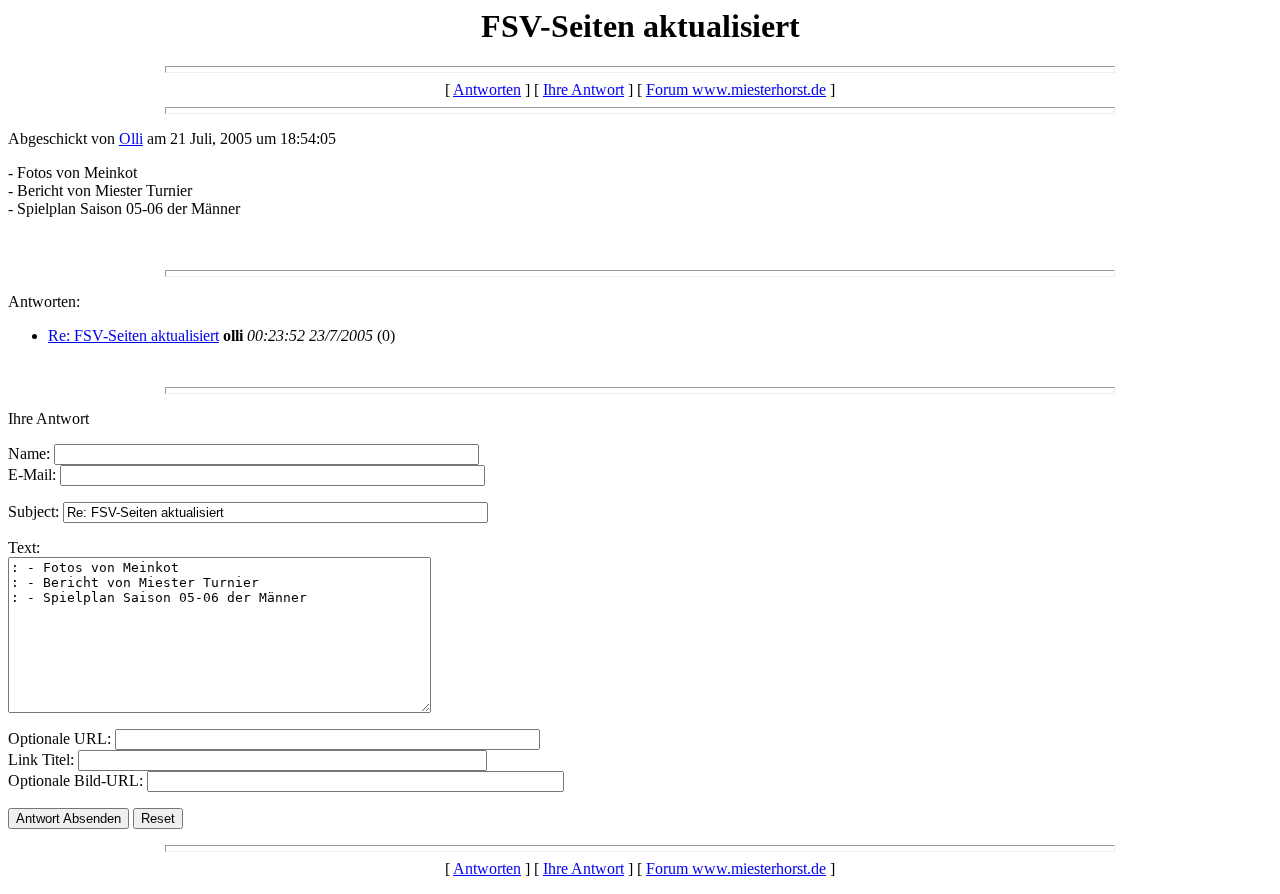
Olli (131, 138)
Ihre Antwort (583, 89)
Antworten (487, 89)
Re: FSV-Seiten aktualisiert (133, 335)
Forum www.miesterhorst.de (736, 89)
